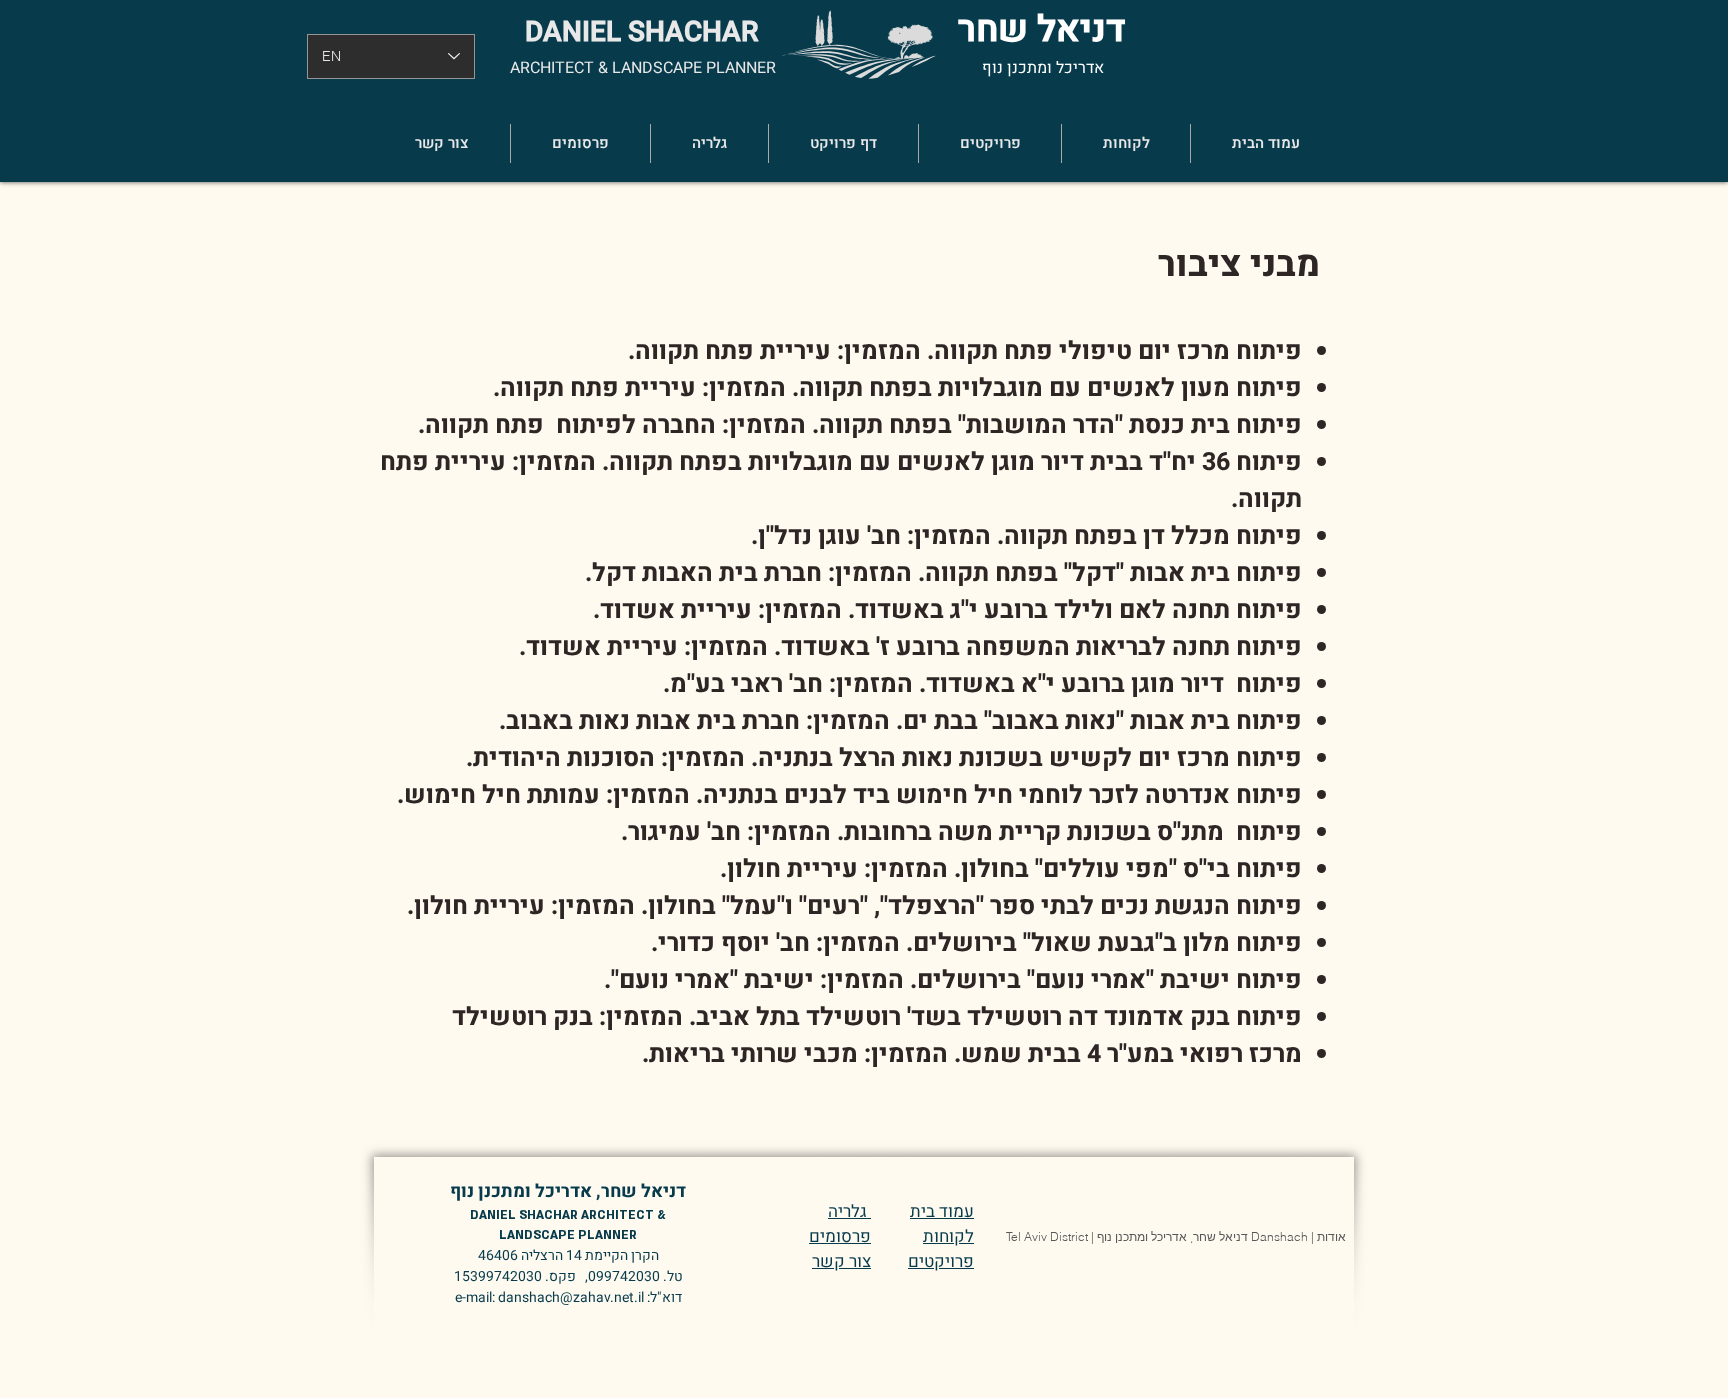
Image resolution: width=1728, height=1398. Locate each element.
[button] (990, 143)
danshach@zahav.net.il (571, 1297)
